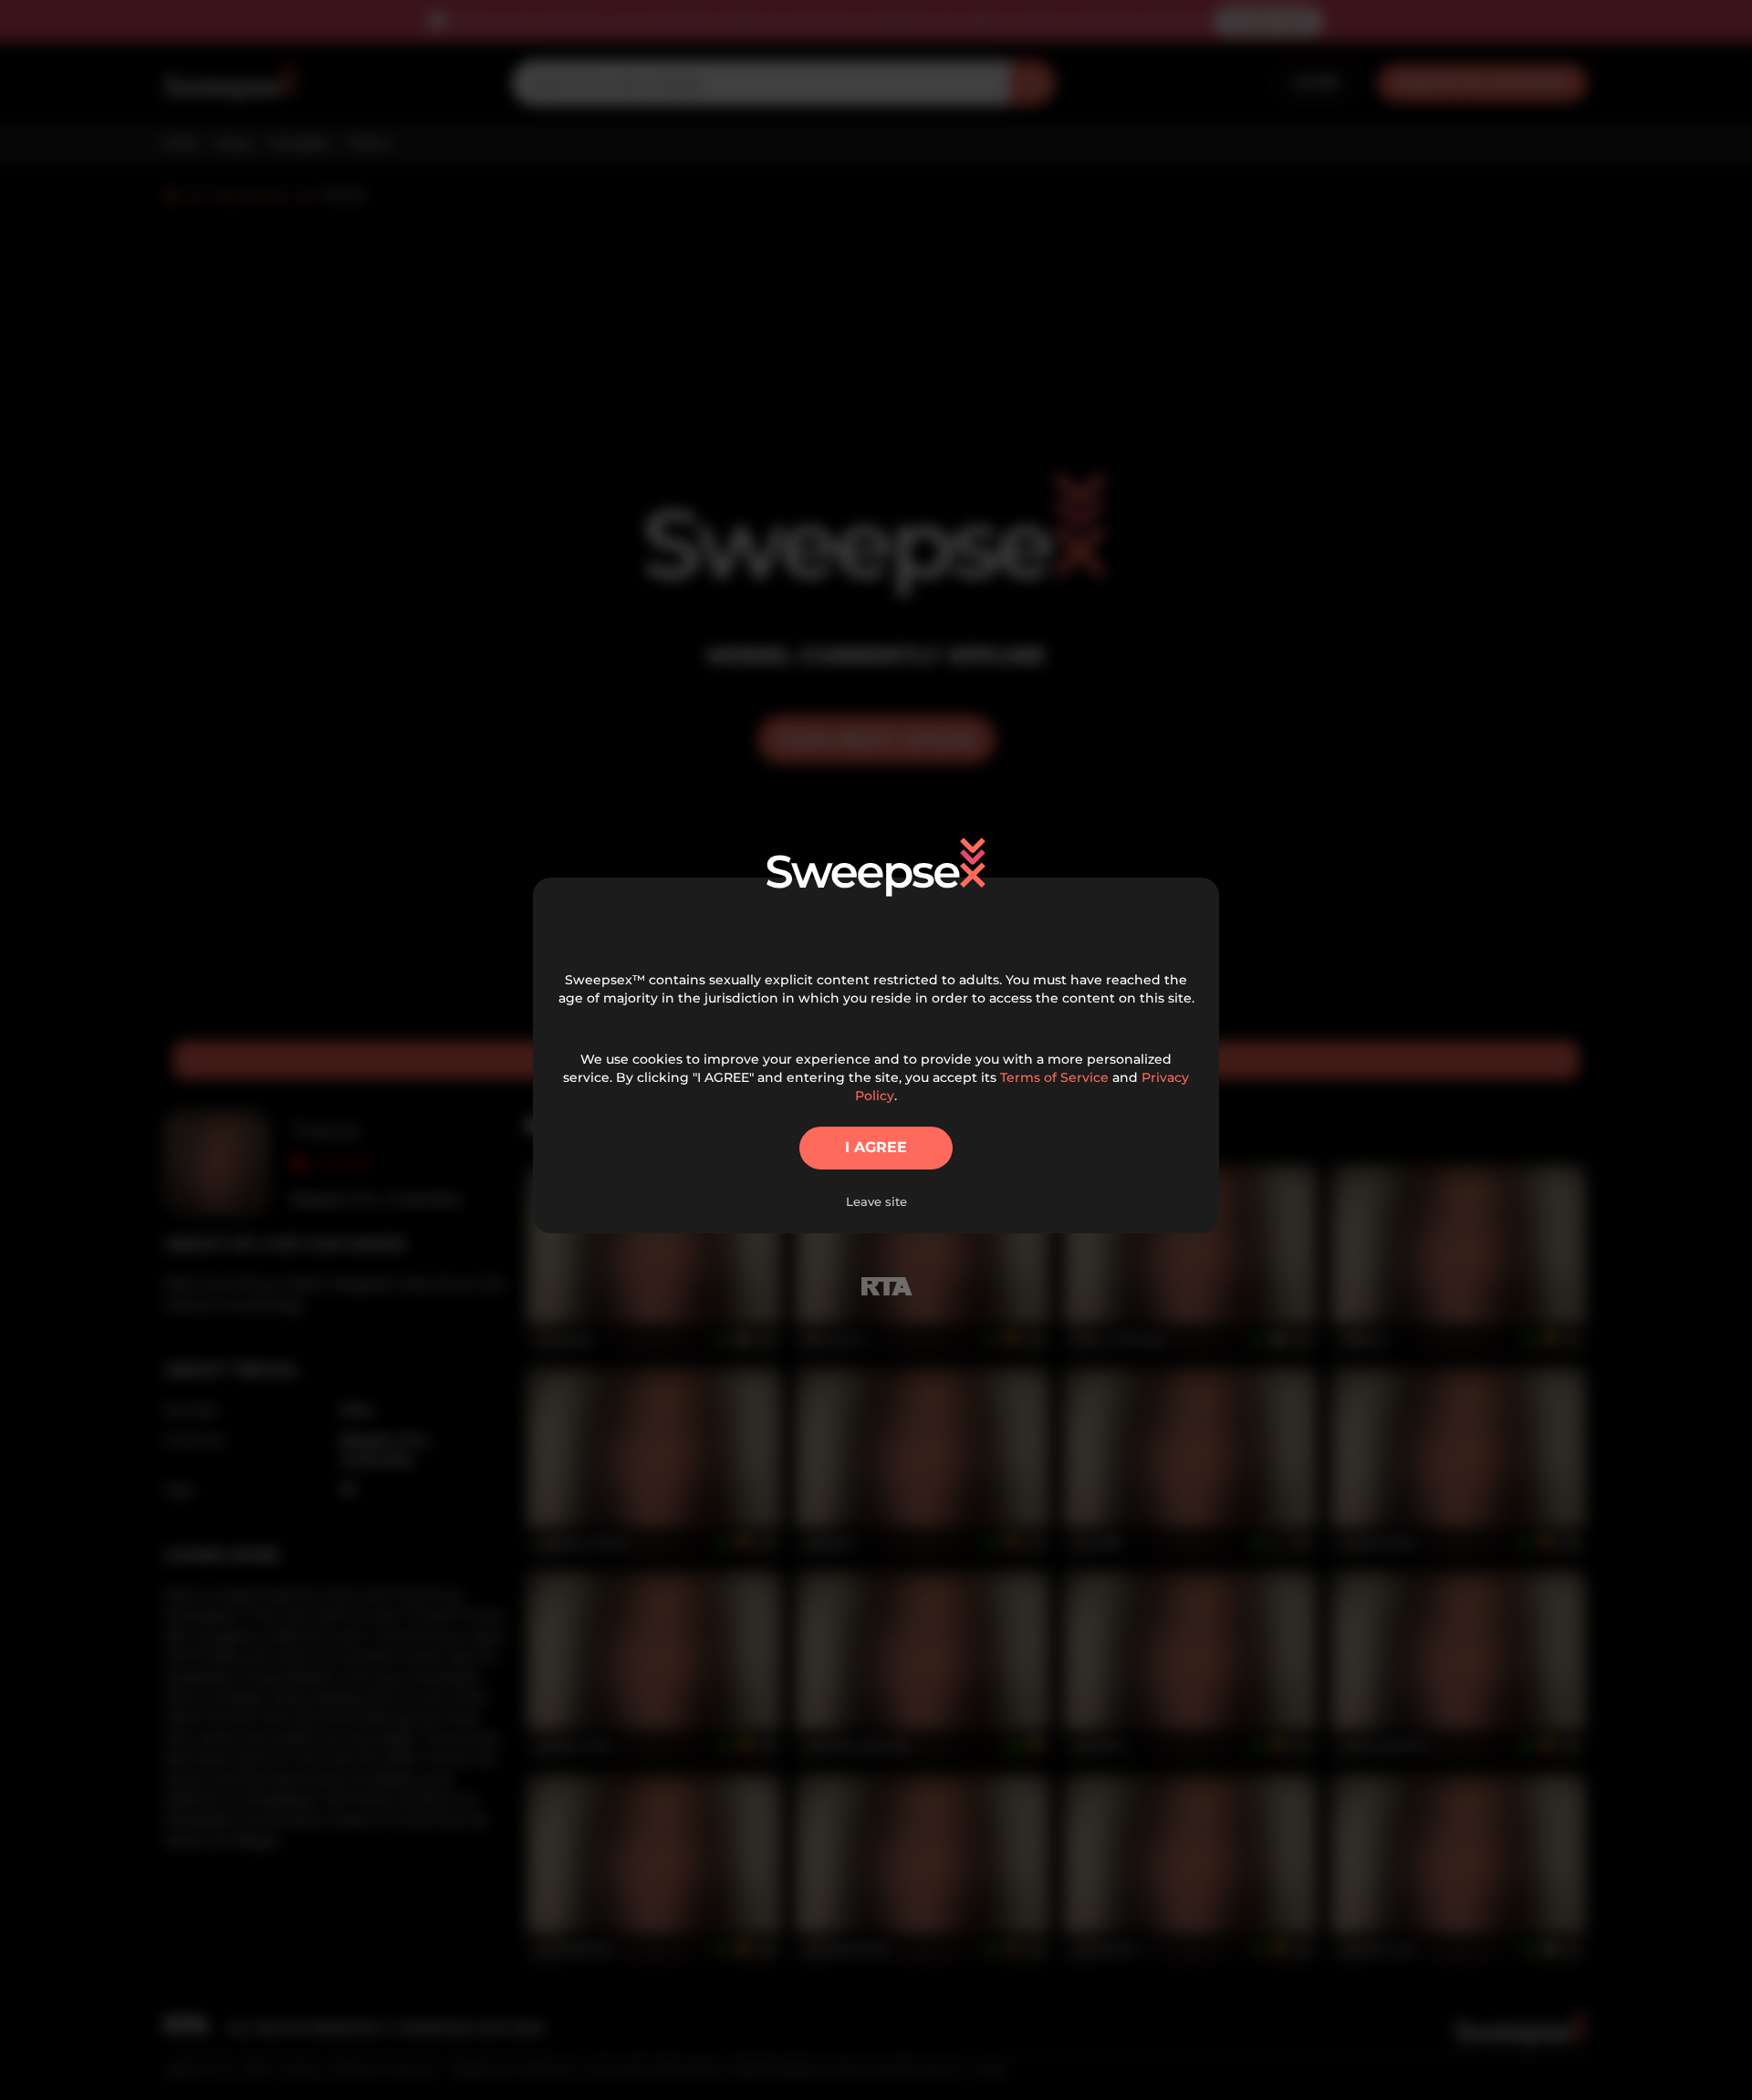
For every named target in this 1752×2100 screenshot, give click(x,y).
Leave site (876, 1201)
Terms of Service (1054, 1077)
